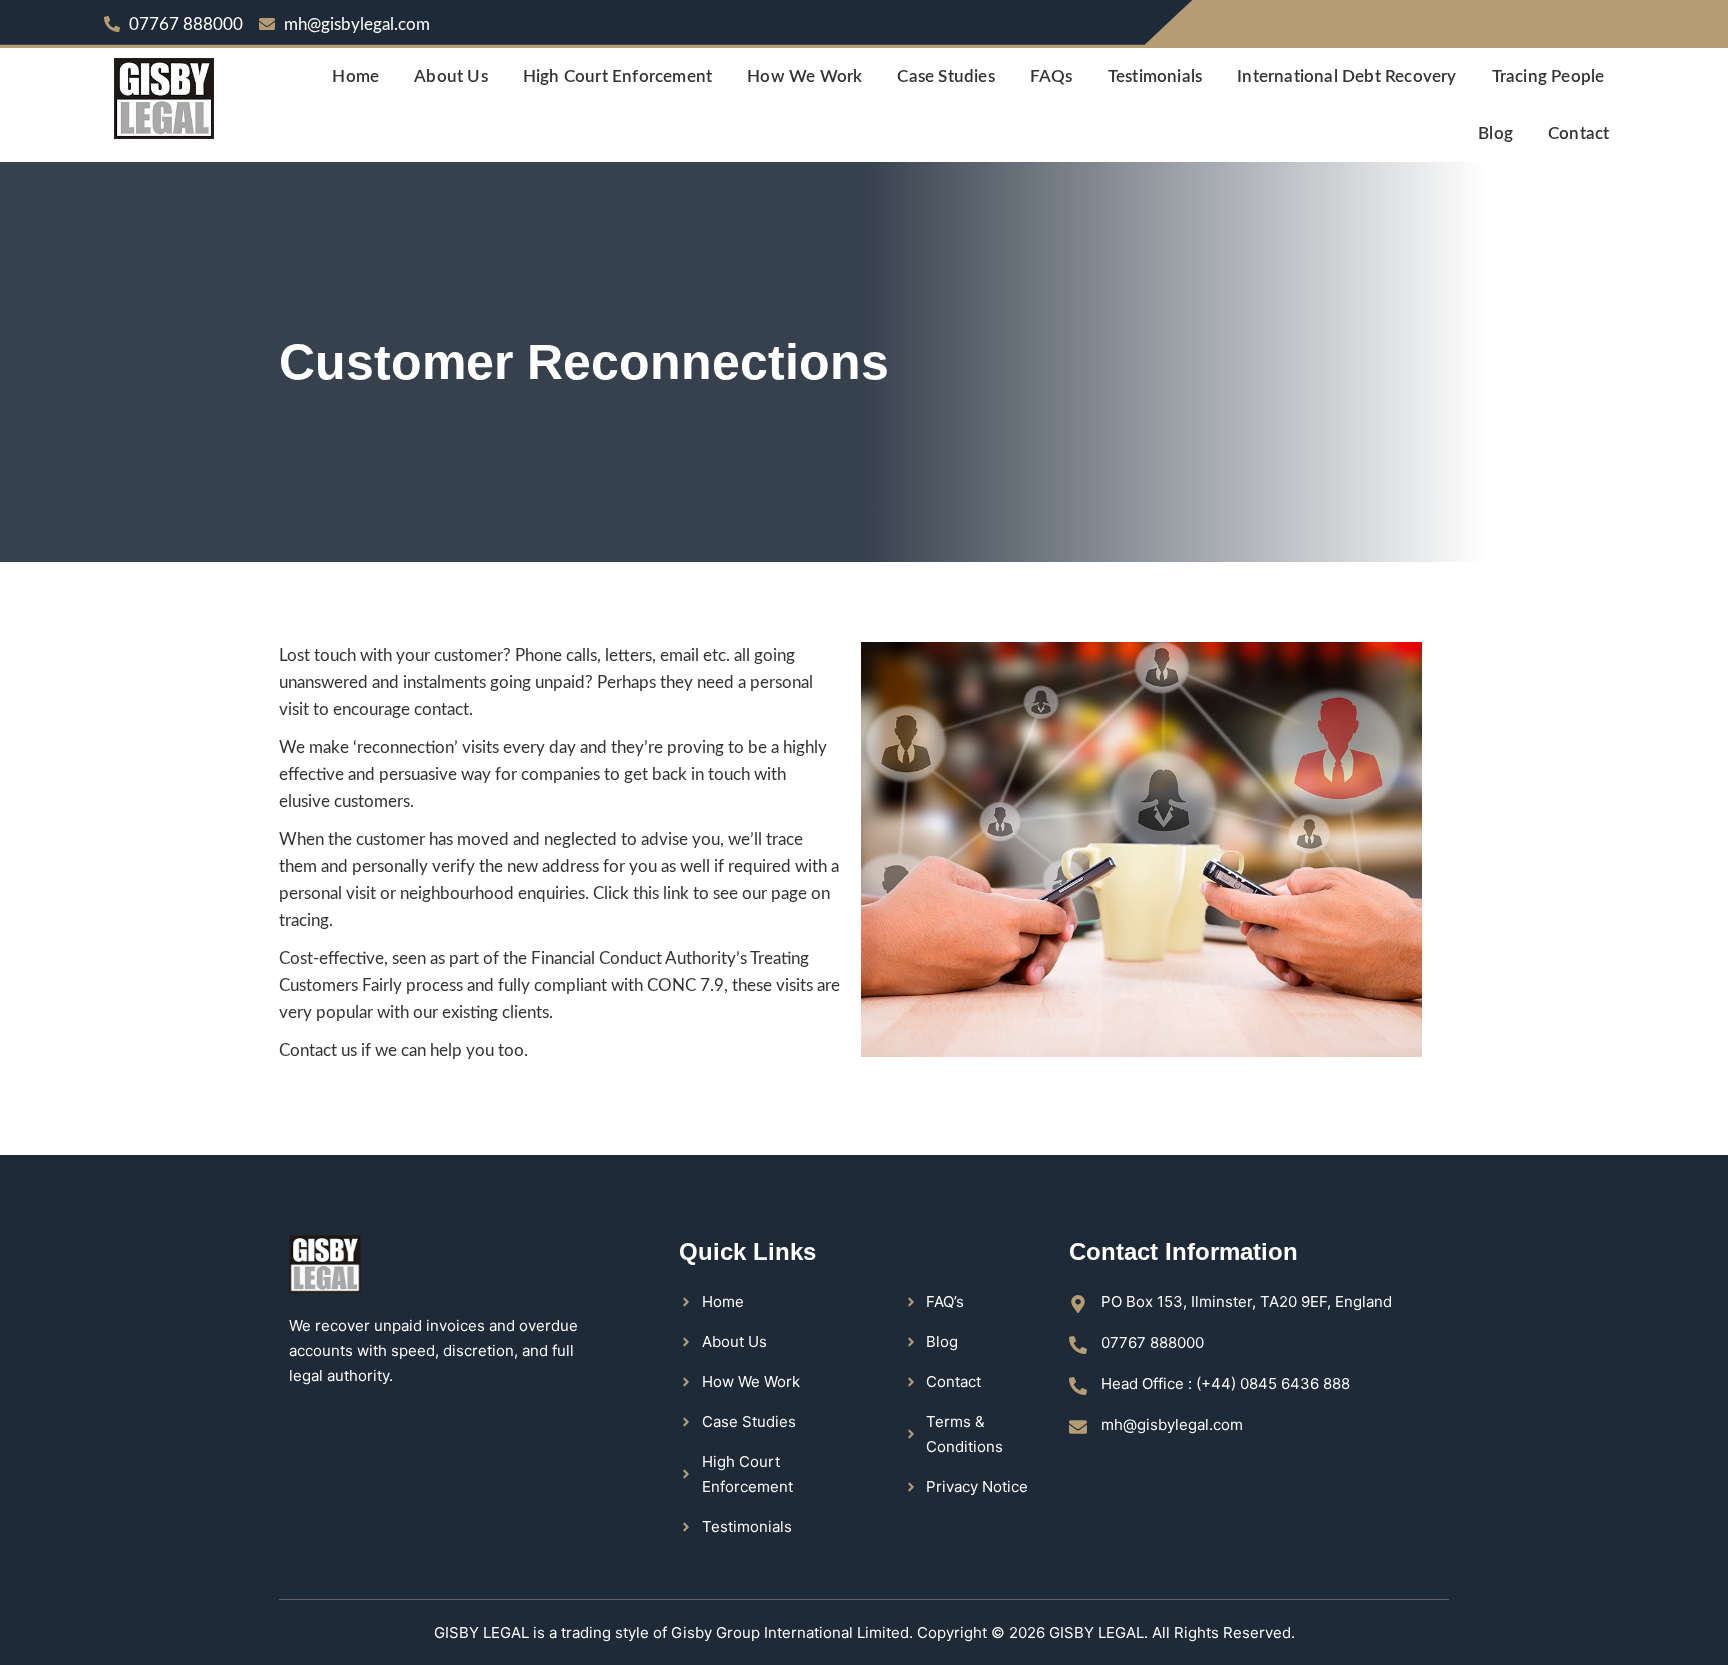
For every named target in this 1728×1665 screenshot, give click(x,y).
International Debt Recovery (1346, 76)
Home (355, 76)
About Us (451, 76)
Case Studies (945, 76)
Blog (1495, 133)
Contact (1578, 133)
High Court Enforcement (617, 76)
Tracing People (1548, 76)
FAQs (1051, 76)
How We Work (804, 76)
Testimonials (1155, 76)
